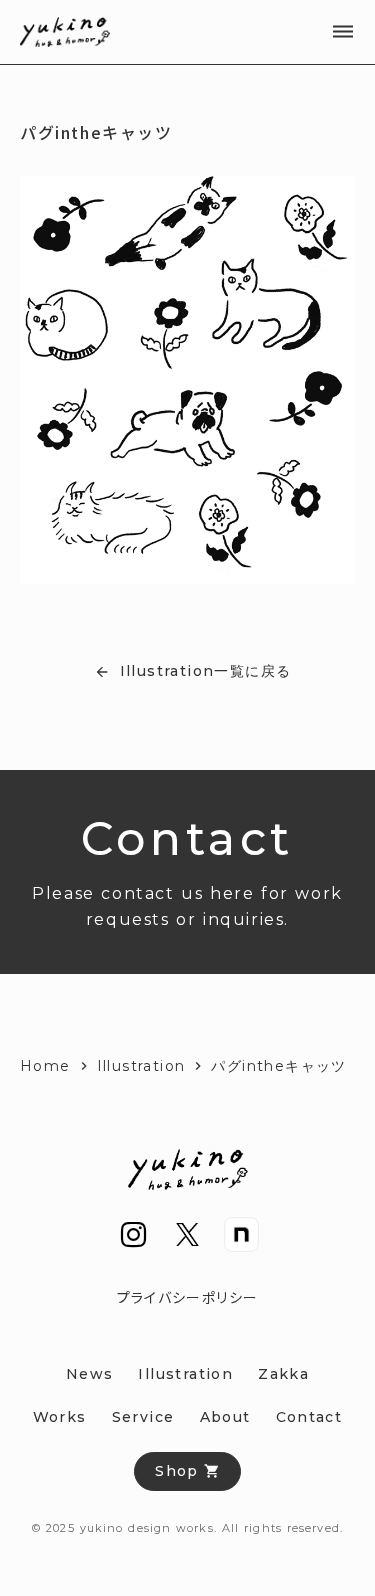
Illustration (141, 1066)
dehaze (343, 32)
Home (45, 1066)
